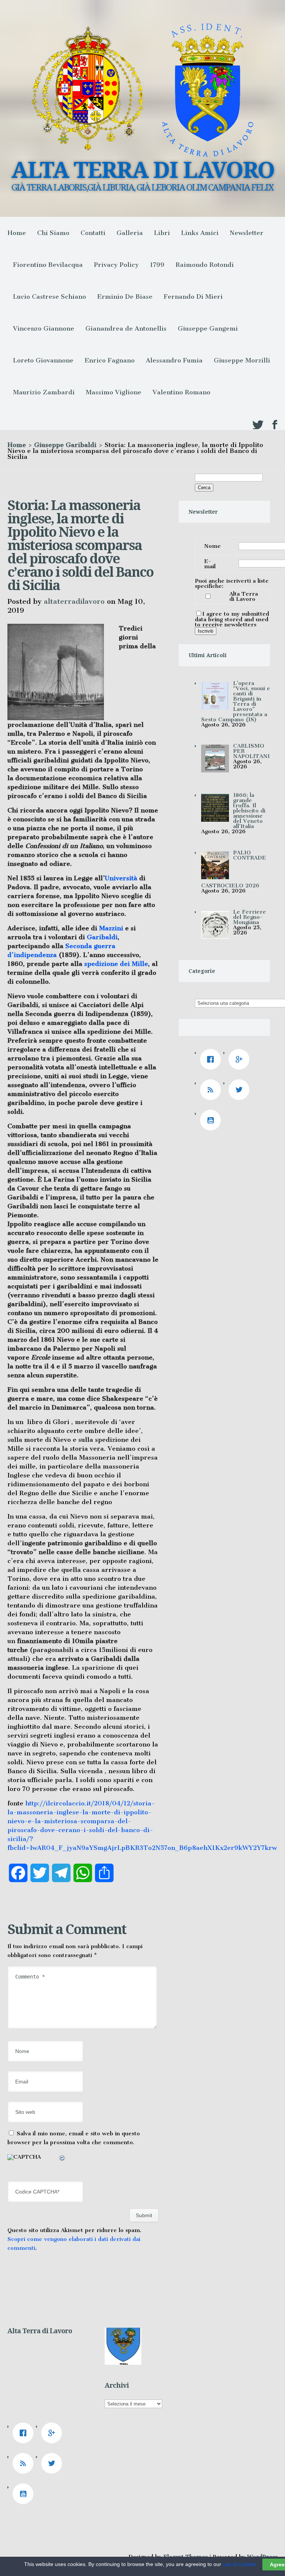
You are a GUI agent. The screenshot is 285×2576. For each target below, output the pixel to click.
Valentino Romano (181, 392)
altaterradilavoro (74, 601)
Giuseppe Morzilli (242, 360)
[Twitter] (241, 1090)
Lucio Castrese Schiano (50, 297)
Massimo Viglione (114, 392)
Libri (162, 233)
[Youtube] (212, 1120)
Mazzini (111, 928)
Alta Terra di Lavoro (244, 596)
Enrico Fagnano (110, 360)
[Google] (241, 1059)
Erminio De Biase (125, 297)
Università (121, 878)
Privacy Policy (116, 265)
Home (17, 233)
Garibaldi (102, 937)
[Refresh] (62, 2159)
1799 (157, 265)
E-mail (210, 564)
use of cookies (240, 2564)
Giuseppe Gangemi (208, 328)
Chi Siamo (53, 233)
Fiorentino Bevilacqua (48, 265)
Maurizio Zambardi (44, 392)
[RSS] (212, 1090)
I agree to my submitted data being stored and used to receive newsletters (232, 619)
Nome (212, 546)
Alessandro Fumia (174, 360)
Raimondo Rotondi (205, 265)
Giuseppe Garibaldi (65, 445)
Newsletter (247, 233)
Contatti (93, 233)
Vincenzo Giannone (44, 328)
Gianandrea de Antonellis (126, 328)
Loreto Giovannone (43, 360)
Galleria (130, 233)
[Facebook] (212, 1059)
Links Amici (200, 233)
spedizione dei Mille (116, 964)
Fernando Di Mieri (193, 297)
